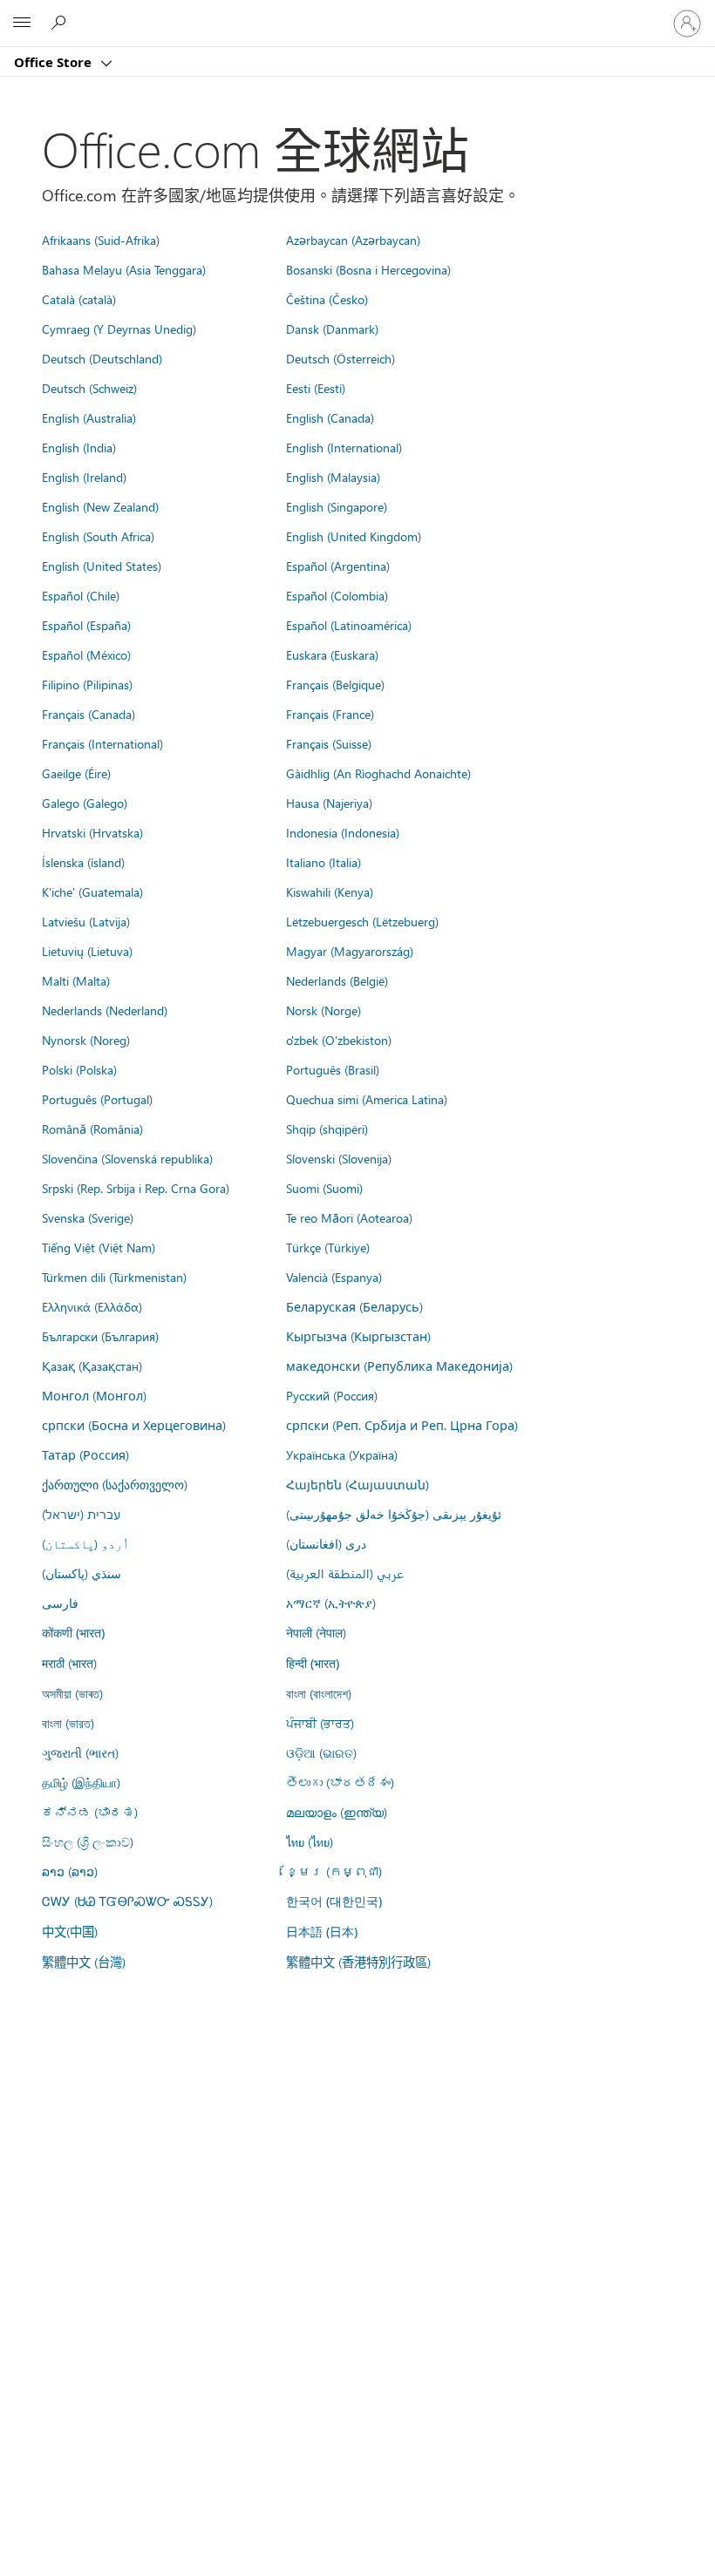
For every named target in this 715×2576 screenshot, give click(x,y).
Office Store (54, 62)
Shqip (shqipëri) (327, 1129)
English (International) (344, 447)
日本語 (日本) (322, 1932)
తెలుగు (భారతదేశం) (340, 1782)
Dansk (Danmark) (332, 329)
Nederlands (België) (337, 980)
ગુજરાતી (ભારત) (80, 1752)
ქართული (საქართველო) (115, 1484)
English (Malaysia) (333, 477)
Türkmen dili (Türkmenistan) (114, 1277)
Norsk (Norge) (323, 1010)
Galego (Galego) (85, 803)
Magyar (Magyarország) (350, 951)
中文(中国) (70, 1931)
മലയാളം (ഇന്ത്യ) (337, 1812)
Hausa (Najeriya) (329, 803)
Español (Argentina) (338, 566)
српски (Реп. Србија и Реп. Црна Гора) (402, 1425)
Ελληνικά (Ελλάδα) (92, 1306)
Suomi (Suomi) (324, 1188)
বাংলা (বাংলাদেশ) (319, 1693)
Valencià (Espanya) (334, 1277)
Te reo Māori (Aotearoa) (349, 1217)
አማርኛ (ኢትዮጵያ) (331, 1603)
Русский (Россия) (332, 1395)
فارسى (60, 1603)
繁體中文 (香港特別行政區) (358, 1962)
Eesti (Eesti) (316, 388)
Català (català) (79, 299)
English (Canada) (330, 417)
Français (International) (102, 743)
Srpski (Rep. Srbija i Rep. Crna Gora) (136, 1188)
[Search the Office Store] (61, 23)
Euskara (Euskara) (332, 654)
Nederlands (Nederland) (105, 1010)
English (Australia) (89, 417)
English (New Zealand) (100, 506)
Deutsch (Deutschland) (102, 358)
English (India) (79, 447)
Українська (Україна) (342, 1454)
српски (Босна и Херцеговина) (134, 1425)
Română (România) (92, 1129)
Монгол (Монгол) (94, 1395)
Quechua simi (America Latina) (367, 1099)
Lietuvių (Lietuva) (87, 951)
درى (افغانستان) (326, 1543)
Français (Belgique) (335, 684)
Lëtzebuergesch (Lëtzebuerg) (362, 921)
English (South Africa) (98, 536)
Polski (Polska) (79, 1069)
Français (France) (330, 714)
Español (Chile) (81, 595)
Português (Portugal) (97, 1099)
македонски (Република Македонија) (399, 1366)
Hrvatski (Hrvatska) (92, 832)
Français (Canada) (89, 714)
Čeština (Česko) (327, 299)
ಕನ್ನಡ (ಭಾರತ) (90, 1812)
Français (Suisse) (329, 743)
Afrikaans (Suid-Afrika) (101, 240)
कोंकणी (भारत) (73, 1633)
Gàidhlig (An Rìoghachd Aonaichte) (378, 773)
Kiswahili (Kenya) (330, 891)
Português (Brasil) (333, 1069)
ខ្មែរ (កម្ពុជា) (334, 1871)
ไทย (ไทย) (310, 1841)
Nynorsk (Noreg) (86, 1040)
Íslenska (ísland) (83, 862)
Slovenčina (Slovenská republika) (127, 1158)
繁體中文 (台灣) (84, 1962)
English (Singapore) (337, 506)
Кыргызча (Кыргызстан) (358, 1336)
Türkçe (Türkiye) (328, 1247)
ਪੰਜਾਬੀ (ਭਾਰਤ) (320, 1723)
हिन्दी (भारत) (313, 1663)
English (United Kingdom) (354, 536)
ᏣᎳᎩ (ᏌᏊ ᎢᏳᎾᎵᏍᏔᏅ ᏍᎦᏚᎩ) (127, 1901)
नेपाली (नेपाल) (316, 1632)
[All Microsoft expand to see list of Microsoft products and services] (22, 24)
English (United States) (102, 566)
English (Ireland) (84, 477)
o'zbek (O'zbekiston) (339, 1040)
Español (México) (86, 654)
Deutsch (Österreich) (340, 358)
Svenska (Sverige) (88, 1217)
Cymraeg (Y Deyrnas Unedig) (119, 329)
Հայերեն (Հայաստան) (357, 1484)
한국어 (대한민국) (334, 1901)
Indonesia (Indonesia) (343, 832)
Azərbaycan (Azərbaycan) (353, 240)
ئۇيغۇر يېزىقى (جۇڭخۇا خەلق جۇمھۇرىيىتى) (394, 1514)
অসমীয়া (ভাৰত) (72, 1693)
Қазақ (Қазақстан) (92, 1366)
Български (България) (100, 1336)
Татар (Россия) (85, 1454)
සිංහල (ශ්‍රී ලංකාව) (88, 1841)
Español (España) (86, 625)
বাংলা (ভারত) (68, 1723)
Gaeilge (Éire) (76, 773)
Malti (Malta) (76, 980)
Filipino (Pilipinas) (87, 684)
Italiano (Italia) (323, 862)
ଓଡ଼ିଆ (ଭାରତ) (321, 1752)
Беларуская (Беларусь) (354, 1306)
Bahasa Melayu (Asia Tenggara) (124, 269)
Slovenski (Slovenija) (339, 1158)
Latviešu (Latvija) (86, 921)
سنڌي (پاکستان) (82, 1573)
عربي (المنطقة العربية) (345, 1573)
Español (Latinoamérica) (349, 625)
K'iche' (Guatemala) (92, 891)
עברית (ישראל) (81, 1514)
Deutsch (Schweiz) (89, 388)
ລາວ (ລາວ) (70, 1871)
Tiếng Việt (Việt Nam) (99, 1247)
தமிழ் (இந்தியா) (81, 1782)
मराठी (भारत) (69, 1663)
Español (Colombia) (337, 595)
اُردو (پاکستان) (85, 1543)
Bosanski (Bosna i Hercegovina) (368, 269)
